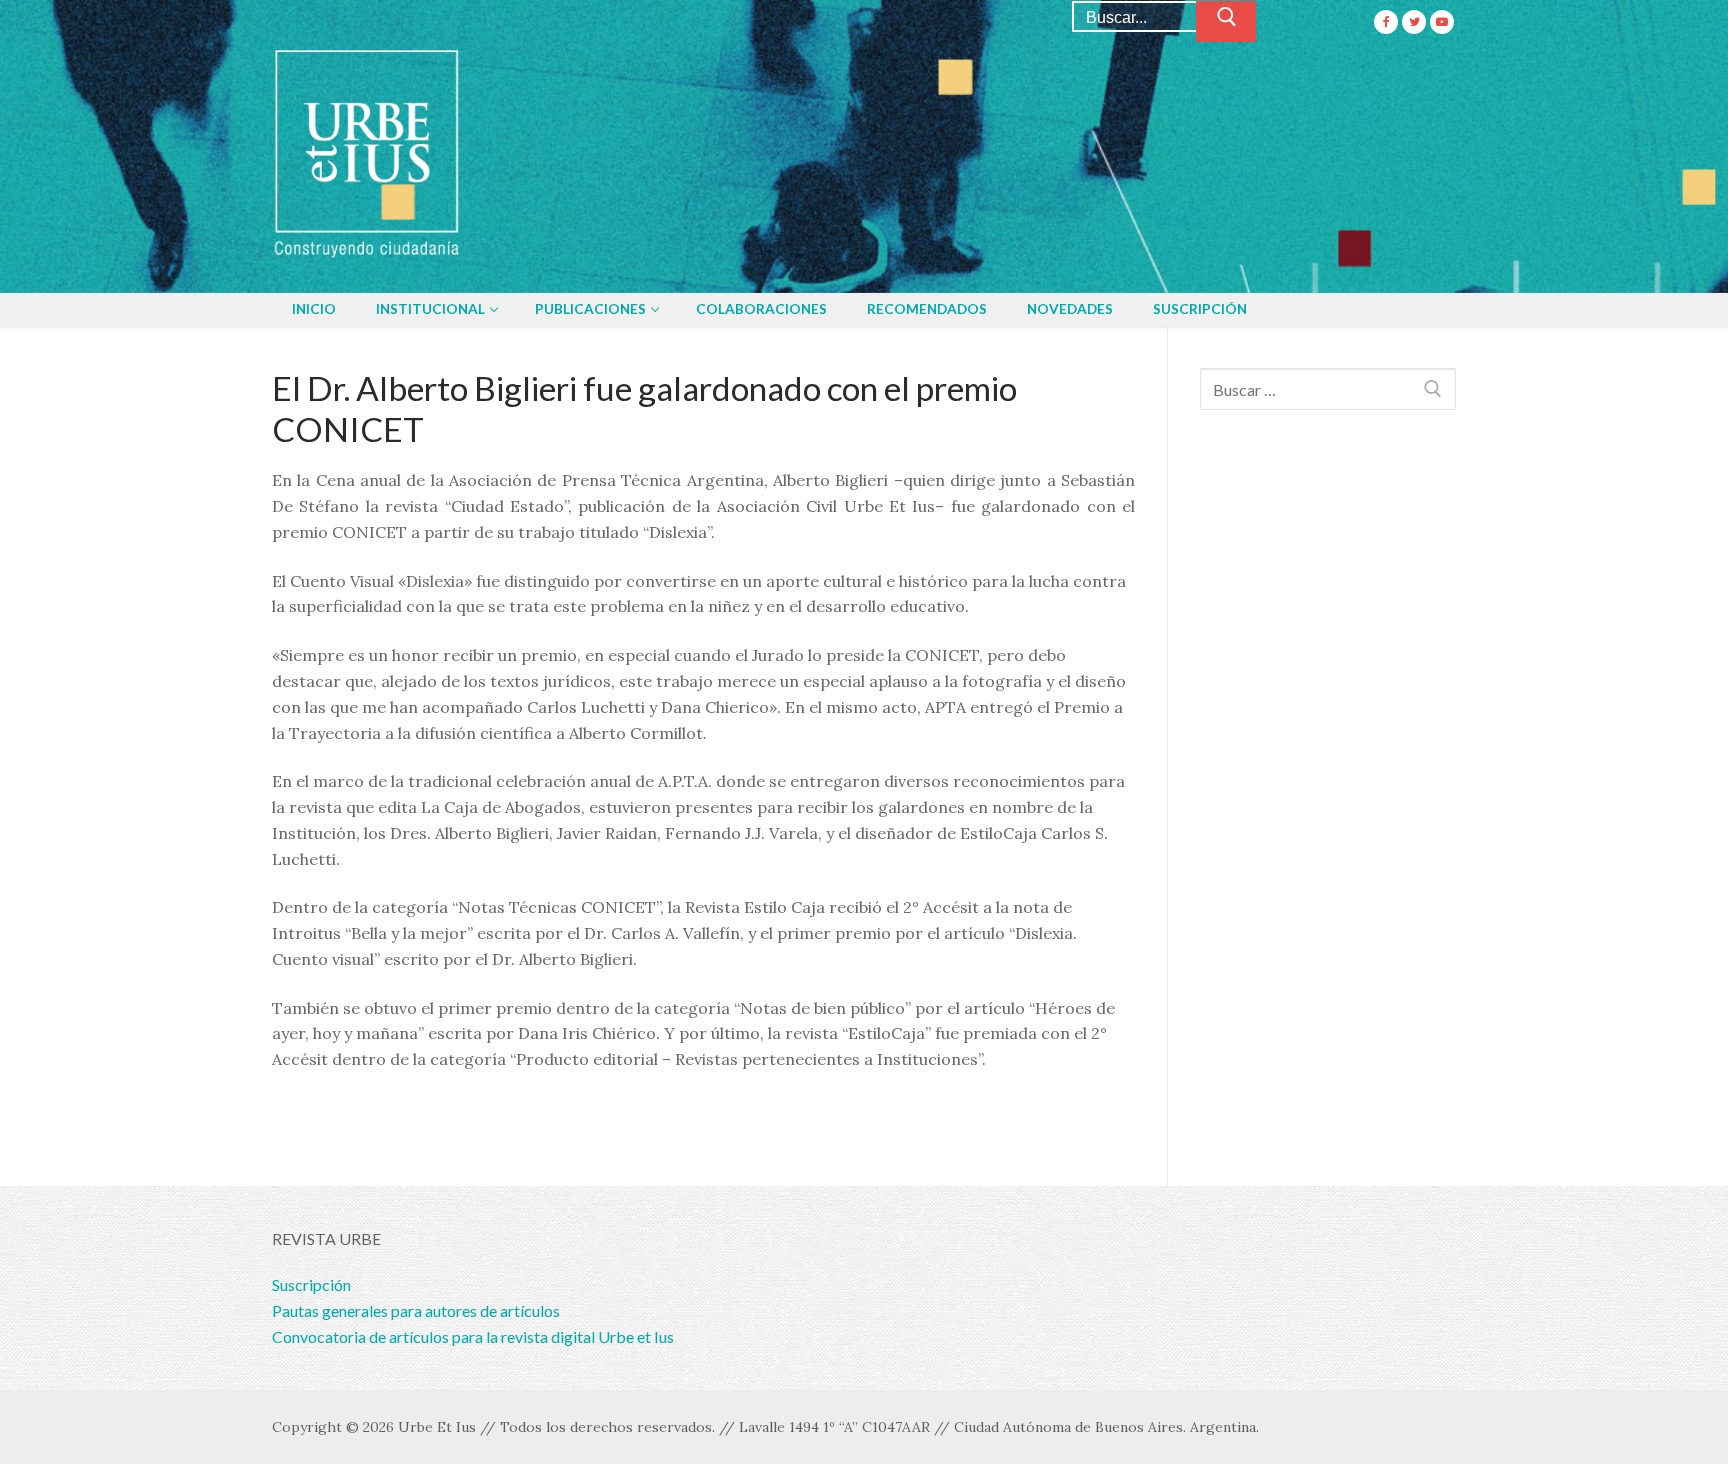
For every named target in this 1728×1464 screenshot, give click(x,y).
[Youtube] (1442, 22)
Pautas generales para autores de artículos (416, 1310)
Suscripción (311, 1284)
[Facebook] (1386, 22)
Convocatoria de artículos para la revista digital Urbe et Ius (473, 1336)
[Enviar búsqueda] (1226, 22)
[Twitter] (1414, 22)
